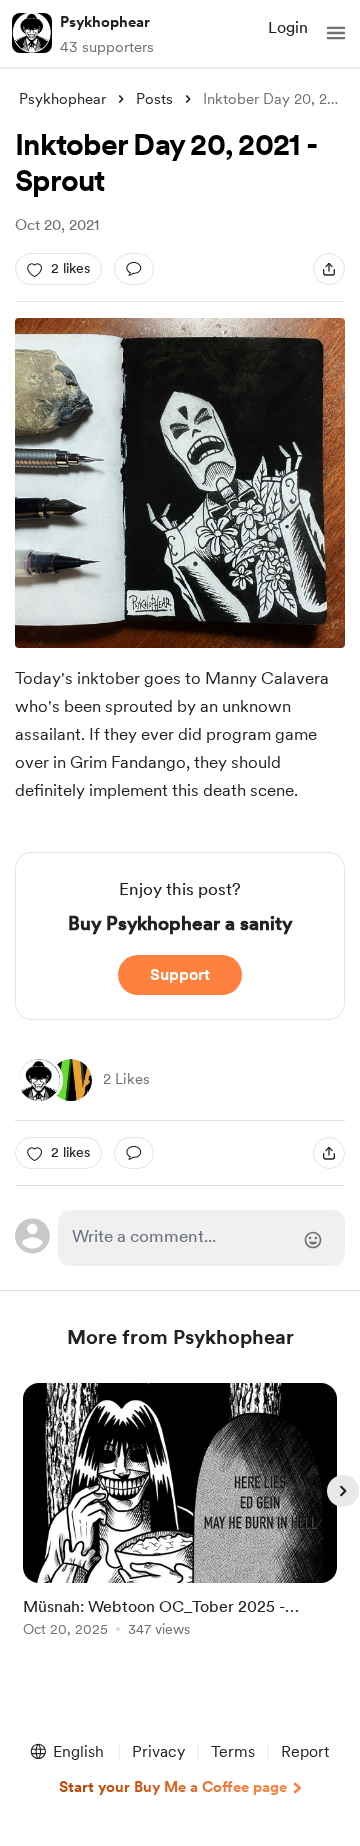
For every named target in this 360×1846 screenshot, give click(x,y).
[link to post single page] (180, 1513)
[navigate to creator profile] (32, 33)
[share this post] (329, 269)
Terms (233, 1751)
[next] (343, 1491)
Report (305, 1751)
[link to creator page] (39, 1080)
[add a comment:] (134, 269)
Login (288, 27)
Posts (154, 99)
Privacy (158, 1751)
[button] (336, 33)
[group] (180, 1521)
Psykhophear (105, 22)
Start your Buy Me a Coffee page (173, 1787)
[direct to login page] (201, 1238)
